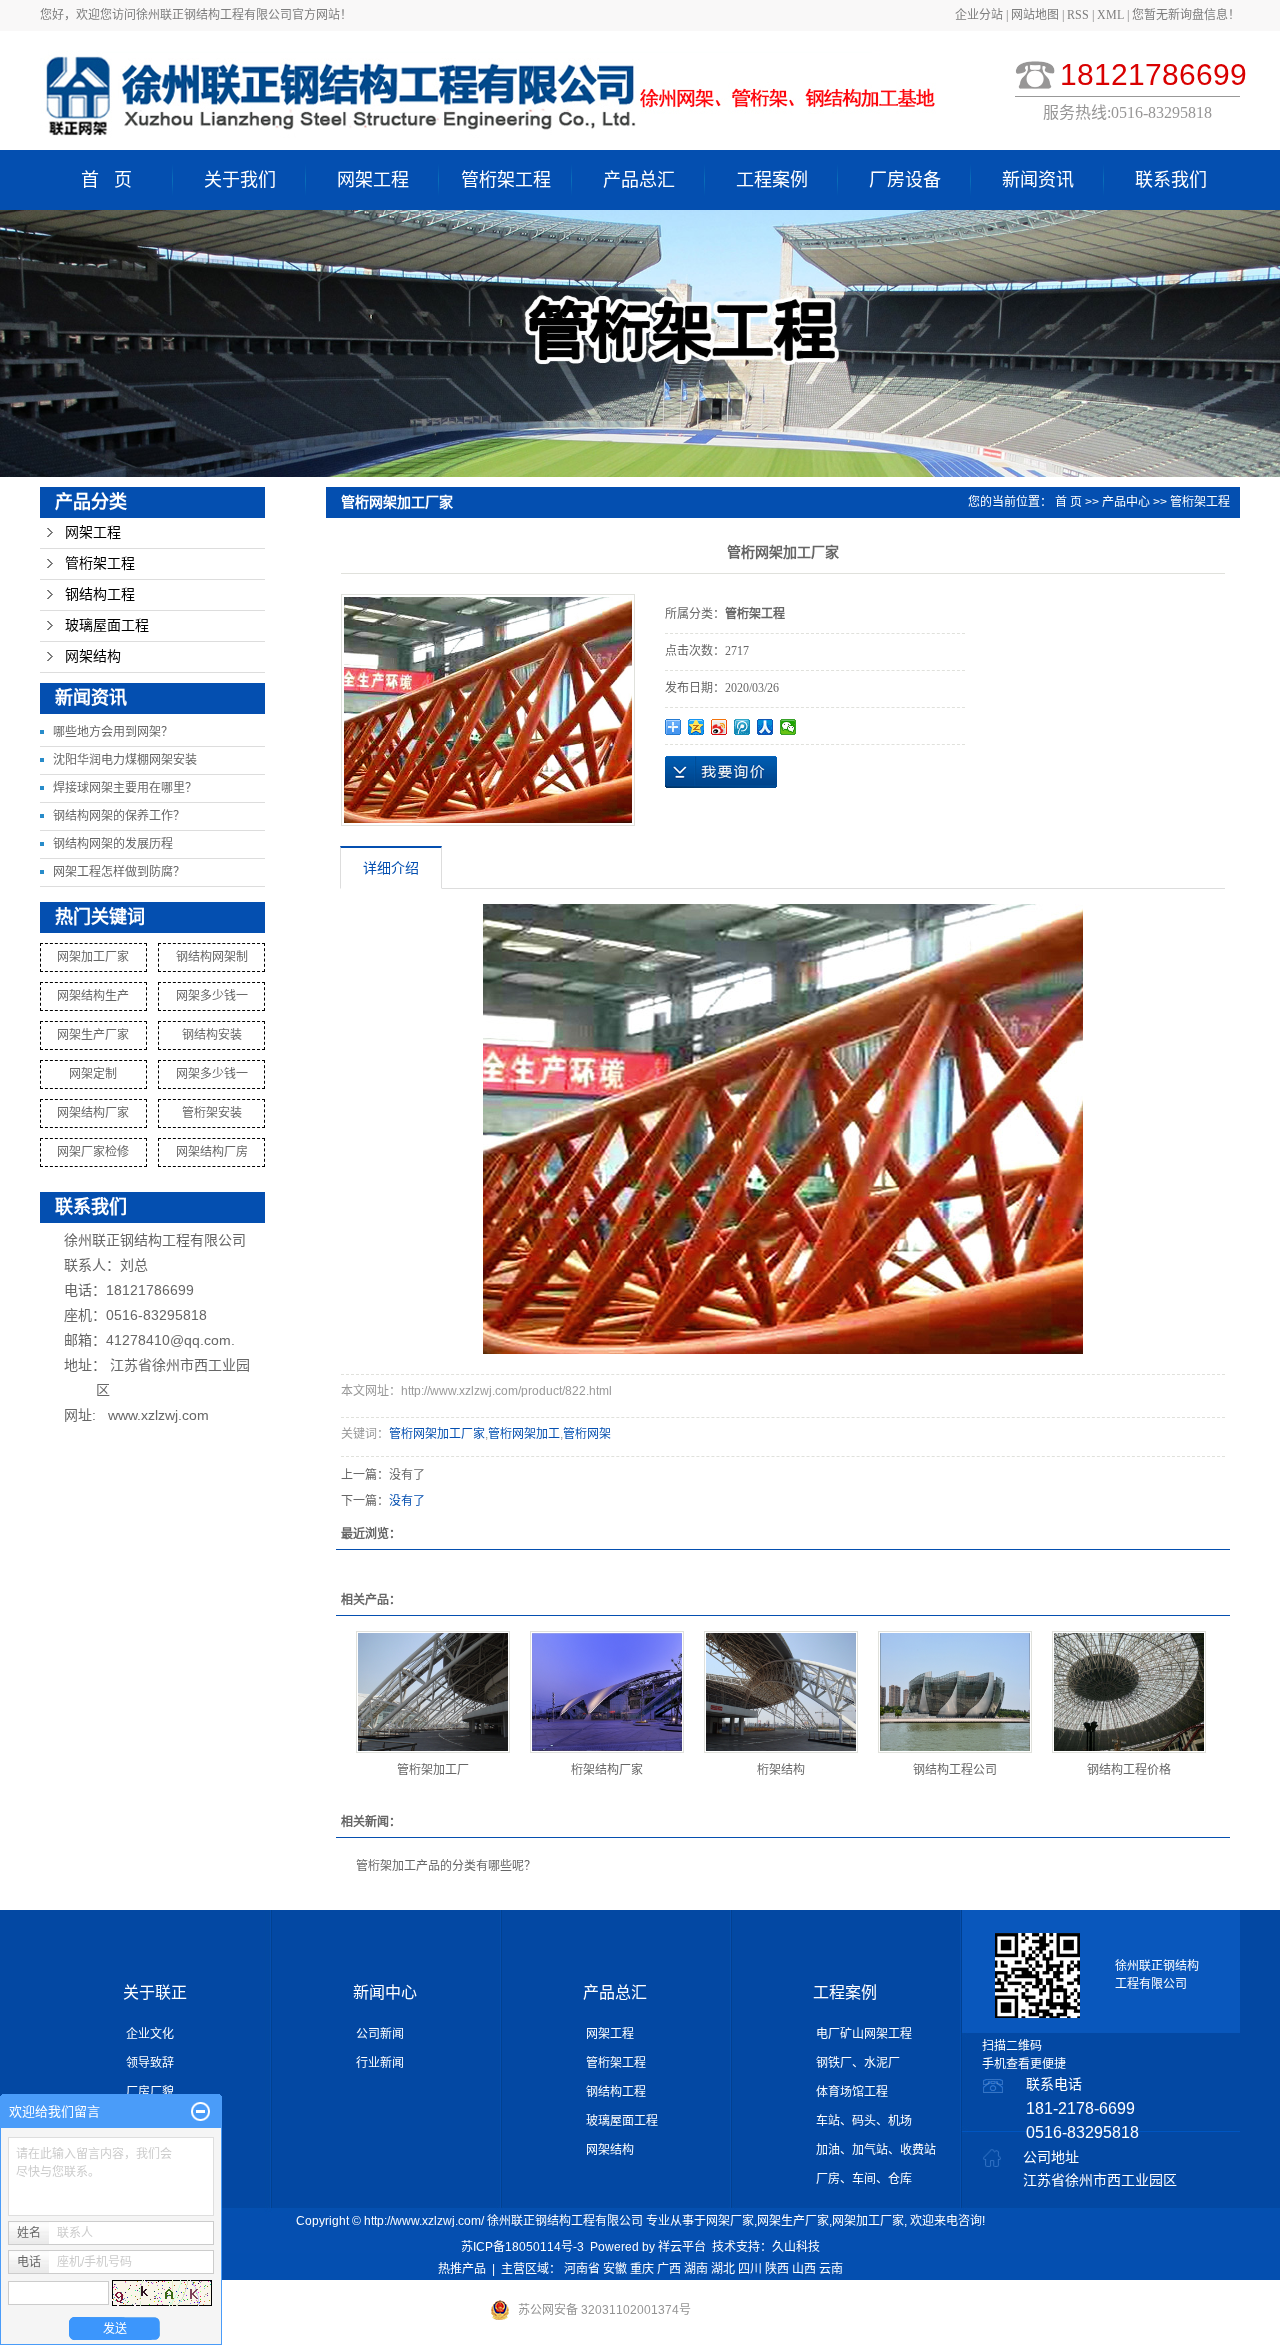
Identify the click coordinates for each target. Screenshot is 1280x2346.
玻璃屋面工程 (107, 625)
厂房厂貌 (150, 2092)
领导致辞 (150, 2063)
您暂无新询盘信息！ (1186, 15)
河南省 (582, 2269)
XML (1110, 15)
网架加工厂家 (93, 957)
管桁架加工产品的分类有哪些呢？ (446, 1866)
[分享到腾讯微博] (742, 727)
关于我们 (240, 180)
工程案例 (772, 180)
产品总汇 (639, 180)
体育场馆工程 (852, 2092)
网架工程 (373, 180)
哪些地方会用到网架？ (113, 732)
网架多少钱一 (212, 996)
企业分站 (979, 15)
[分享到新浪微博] (719, 727)
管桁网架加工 (524, 1434)
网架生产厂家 (93, 1035)
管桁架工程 (506, 180)
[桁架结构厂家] (607, 1692)
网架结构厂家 (93, 1113)
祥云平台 (682, 2247)
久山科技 (796, 2247)
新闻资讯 (1038, 180)
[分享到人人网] (765, 727)
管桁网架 (587, 1434)
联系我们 (1171, 180)
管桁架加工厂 (433, 1770)
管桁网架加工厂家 (437, 1434)
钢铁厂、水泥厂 (858, 2063)
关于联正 (155, 1992)
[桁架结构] (781, 1692)
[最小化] (200, 2112)
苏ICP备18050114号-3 (522, 2247)
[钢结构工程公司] (955, 1692)
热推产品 (462, 2269)
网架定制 (93, 1074)
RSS (1078, 15)
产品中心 (1126, 502)
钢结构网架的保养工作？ (119, 816)
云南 (831, 2269)
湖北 (723, 2269)
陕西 (777, 2269)
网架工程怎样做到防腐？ (119, 872)
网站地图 (1036, 15)
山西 (804, 2269)
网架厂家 (730, 2221)
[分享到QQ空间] (696, 727)
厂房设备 (905, 180)
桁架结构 (781, 1770)
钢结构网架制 (212, 957)
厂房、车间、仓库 (864, 2179)
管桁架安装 (212, 1113)
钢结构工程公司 (955, 1770)
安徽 (615, 2269)
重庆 (642, 2269)
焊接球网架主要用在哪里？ (125, 788)
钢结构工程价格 (1129, 1770)
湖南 (696, 2269)
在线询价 (721, 772)
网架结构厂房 (212, 1152)
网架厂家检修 (93, 1152)
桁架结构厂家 (607, 1770)
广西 (669, 2269)
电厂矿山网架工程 (864, 2034)
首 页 (106, 180)
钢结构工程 (100, 594)
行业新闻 (380, 2063)
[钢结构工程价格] (1129, 1692)
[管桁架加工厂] (433, 1692)
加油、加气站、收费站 (876, 2150)
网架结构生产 (93, 996)
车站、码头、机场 (864, 2121)
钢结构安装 (212, 1035)
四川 (750, 2269)
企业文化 (150, 2034)
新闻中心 (385, 1992)
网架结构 (93, 656)
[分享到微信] (788, 727)
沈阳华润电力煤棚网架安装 (125, 760)
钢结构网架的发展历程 (113, 844)
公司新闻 (380, 2034)
